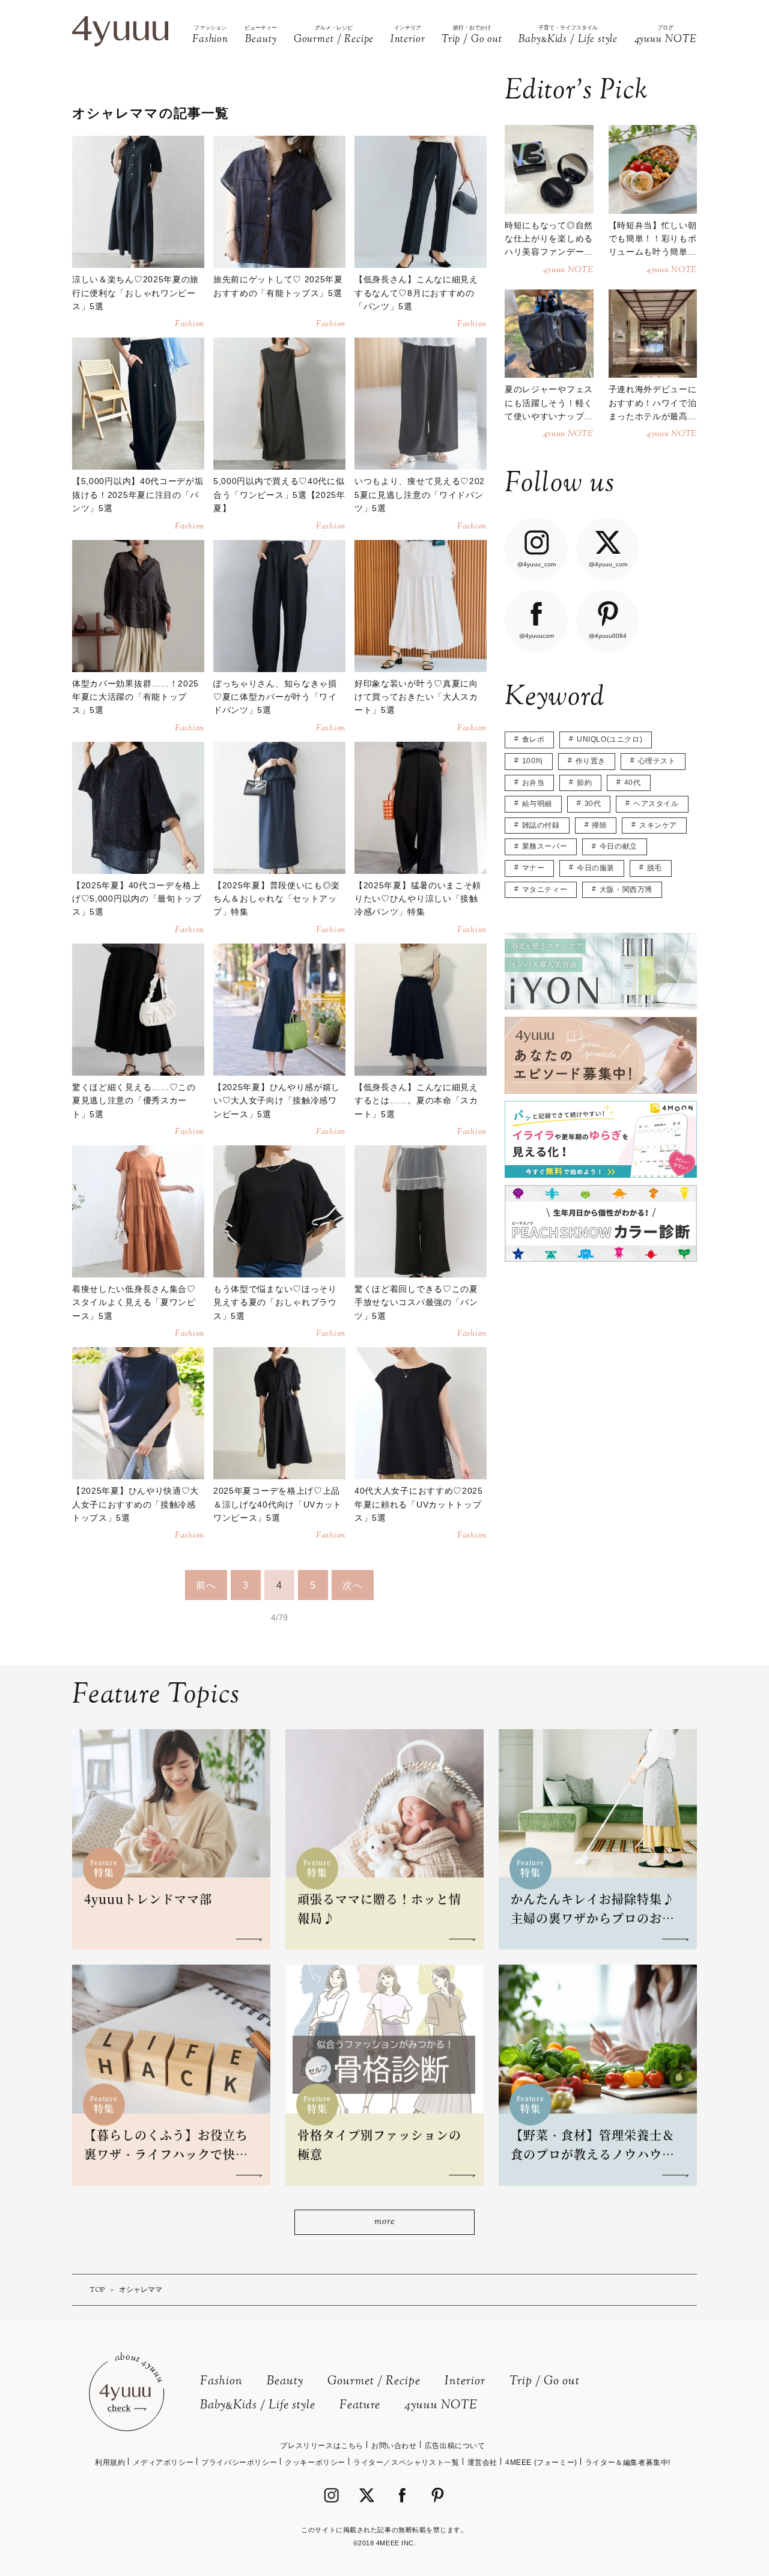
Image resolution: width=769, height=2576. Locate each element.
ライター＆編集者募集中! (628, 2462)
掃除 (599, 825)
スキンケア (658, 825)
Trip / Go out (545, 2382)
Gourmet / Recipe (374, 2382)
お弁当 (533, 783)
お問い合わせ (394, 2446)
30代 (593, 804)
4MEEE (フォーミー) (541, 2462)
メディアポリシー (163, 2462)
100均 (533, 761)
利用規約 (110, 2462)
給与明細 (537, 804)
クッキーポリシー (315, 2462)
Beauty (285, 2382)
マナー (533, 868)
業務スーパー (545, 846)
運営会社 (482, 2462)
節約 (584, 783)
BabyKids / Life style (258, 2406)
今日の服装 (596, 868)
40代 (633, 783)
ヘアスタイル (656, 804)
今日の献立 (619, 846)
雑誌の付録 (541, 825)
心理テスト (657, 761)
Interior (465, 2382)
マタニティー (545, 889)
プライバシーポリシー (239, 2462)
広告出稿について (455, 2446)
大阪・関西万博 (626, 889)
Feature (360, 2406)
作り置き (591, 761)
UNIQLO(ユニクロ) (609, 739)
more (384, 2222)
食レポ (533, 739)
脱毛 (655, 868)
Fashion (221, 2382)
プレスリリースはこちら (322, 2446)
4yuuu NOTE (441, 2406)
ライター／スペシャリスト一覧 (406, 2462)
